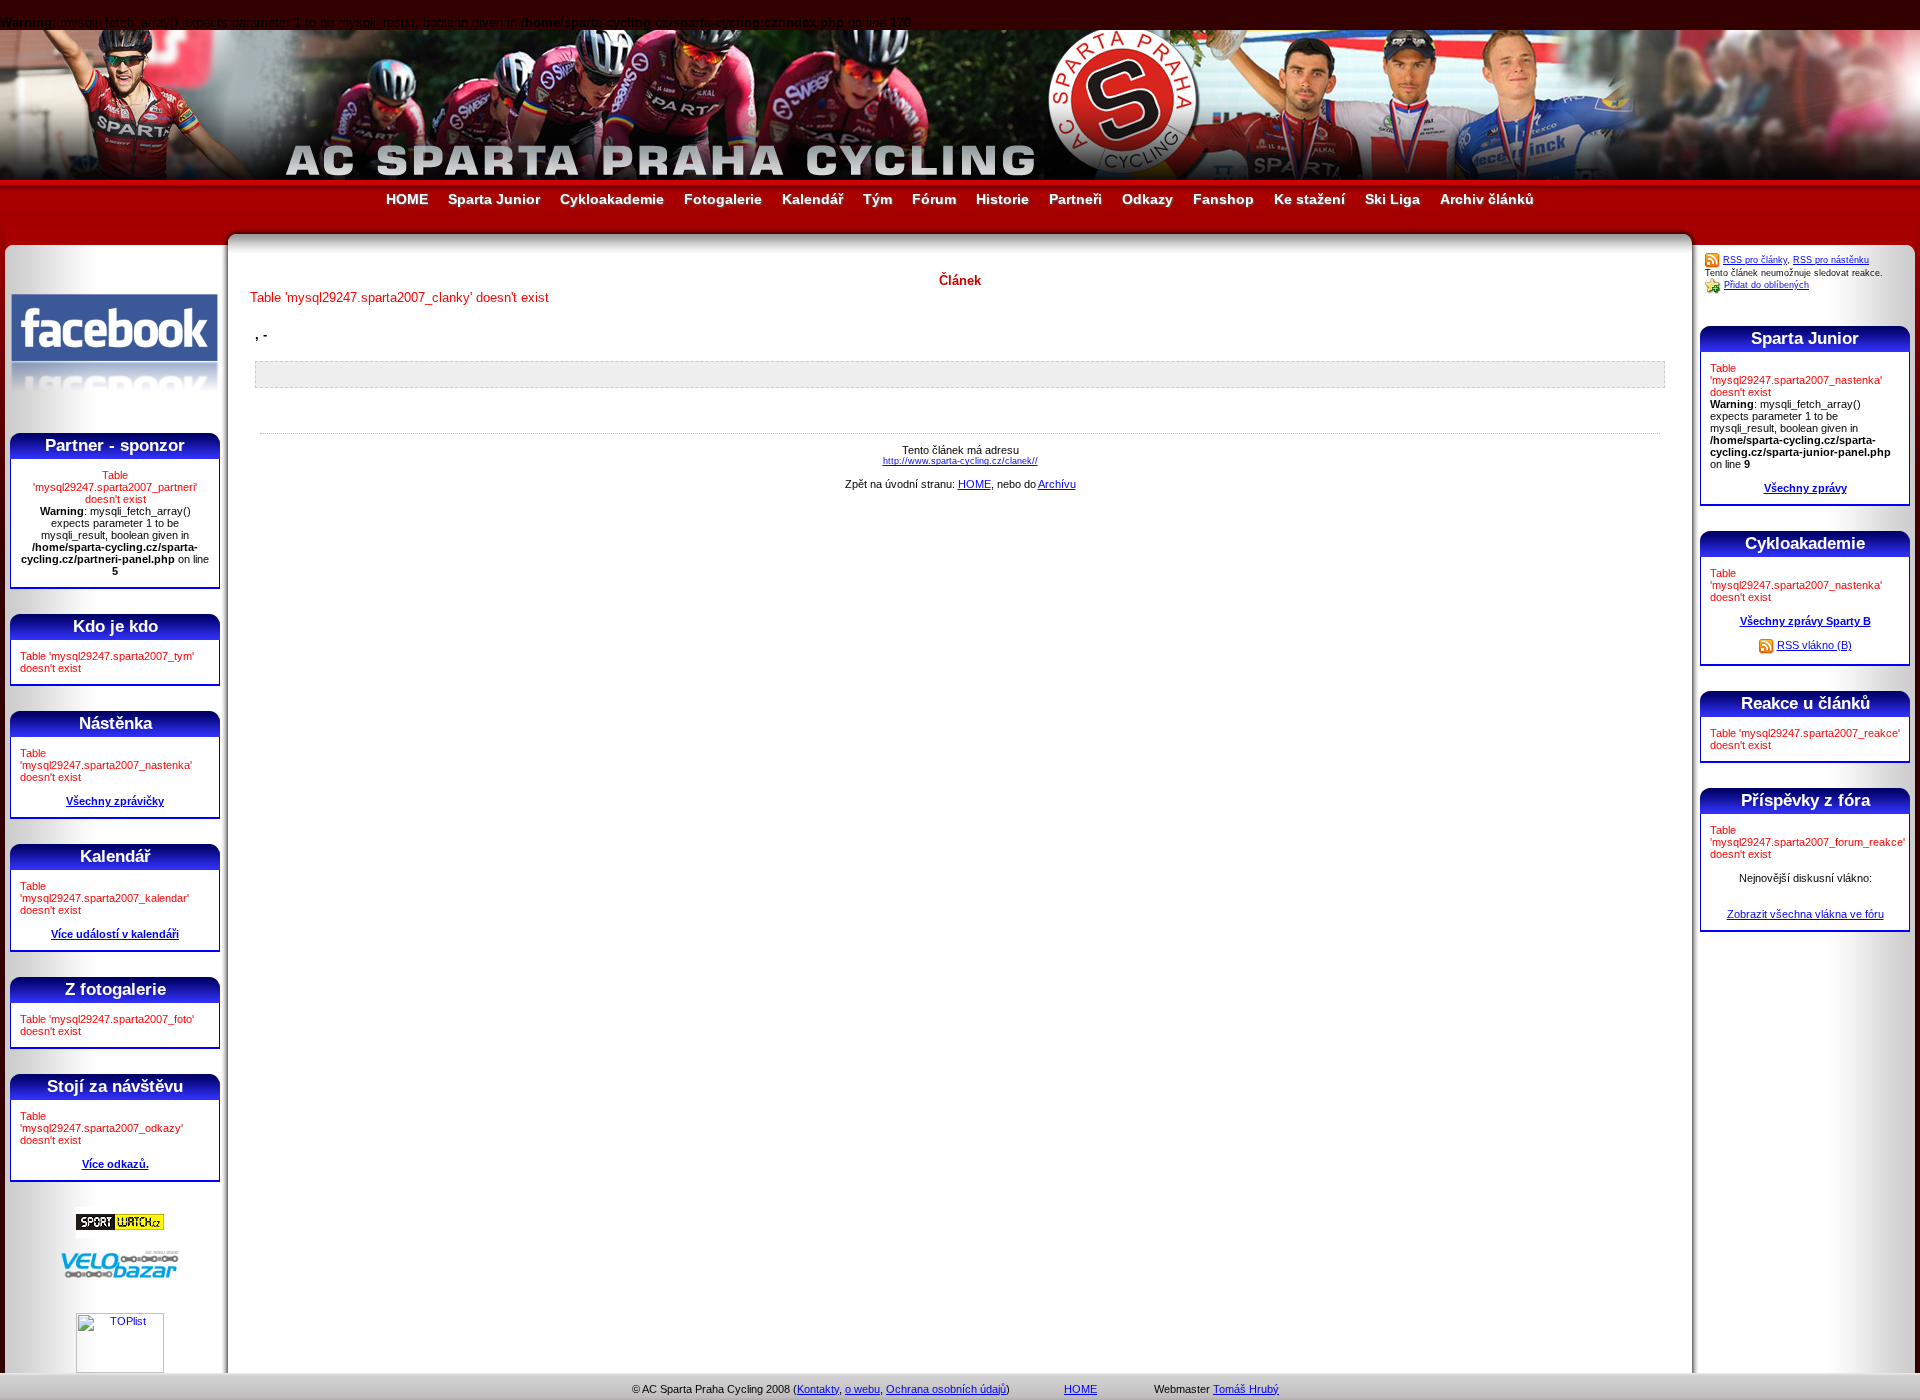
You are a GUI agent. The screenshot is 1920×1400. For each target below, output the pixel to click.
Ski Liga (1392, 199)
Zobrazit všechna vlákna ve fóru (1805, 914)
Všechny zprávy (1805, 488)
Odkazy (1147, 199)
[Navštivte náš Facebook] (114, 409)
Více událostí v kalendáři (115, 934)
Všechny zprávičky (115, 801)
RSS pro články (1755, 260)
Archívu (1057, 484)
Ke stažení (1309, 199)
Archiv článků (1487, 199)
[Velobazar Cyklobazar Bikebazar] (120, 1275)
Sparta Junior (494, 199)
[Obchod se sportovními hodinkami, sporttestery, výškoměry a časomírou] (120, 1234)
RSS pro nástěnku (1831, 260)
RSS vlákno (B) (1814, 645)
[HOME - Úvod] (960, 175)
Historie (1002, 199)
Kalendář (812, 199)
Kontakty (818, 1389)
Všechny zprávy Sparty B (1805, 621)
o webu (862, 1389)
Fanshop (1223, 199)
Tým (877, 199)
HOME (407, 199)
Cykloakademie (612, 199)
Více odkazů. (115, 1164)
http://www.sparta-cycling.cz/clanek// (960, 461)
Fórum (934, 199)
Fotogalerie (723, 199)
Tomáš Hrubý (1246, 1389)
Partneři (1075, 199)
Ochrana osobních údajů (946, 1389)
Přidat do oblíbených (1766, 285)
